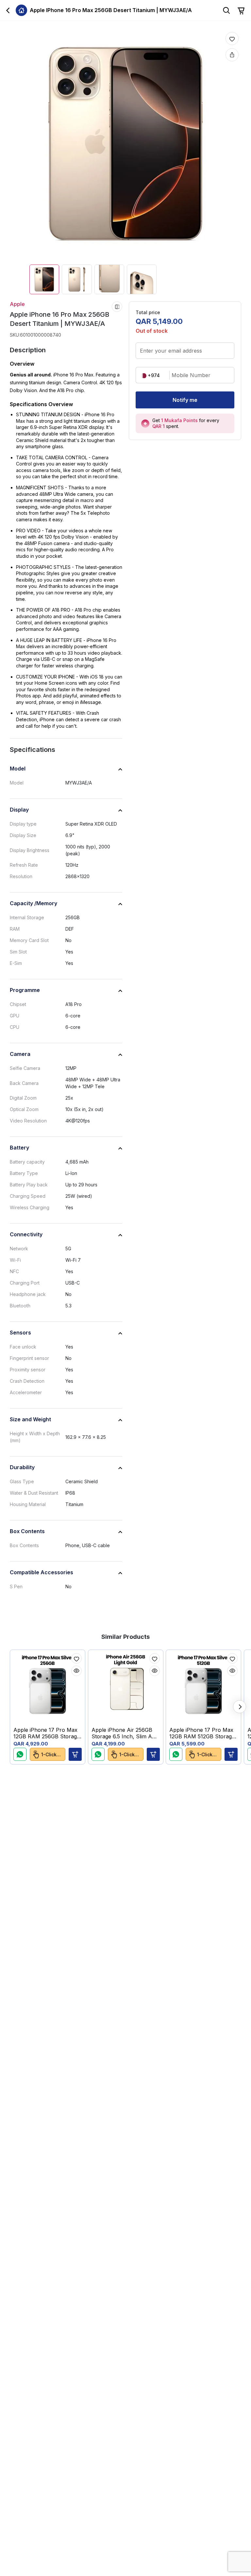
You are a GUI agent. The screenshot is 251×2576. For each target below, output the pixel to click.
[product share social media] (232, 55)
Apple (17, 304)
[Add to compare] (117, 307)
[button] (75, 1754)
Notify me (185, 400)
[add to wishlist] (232, 38)
